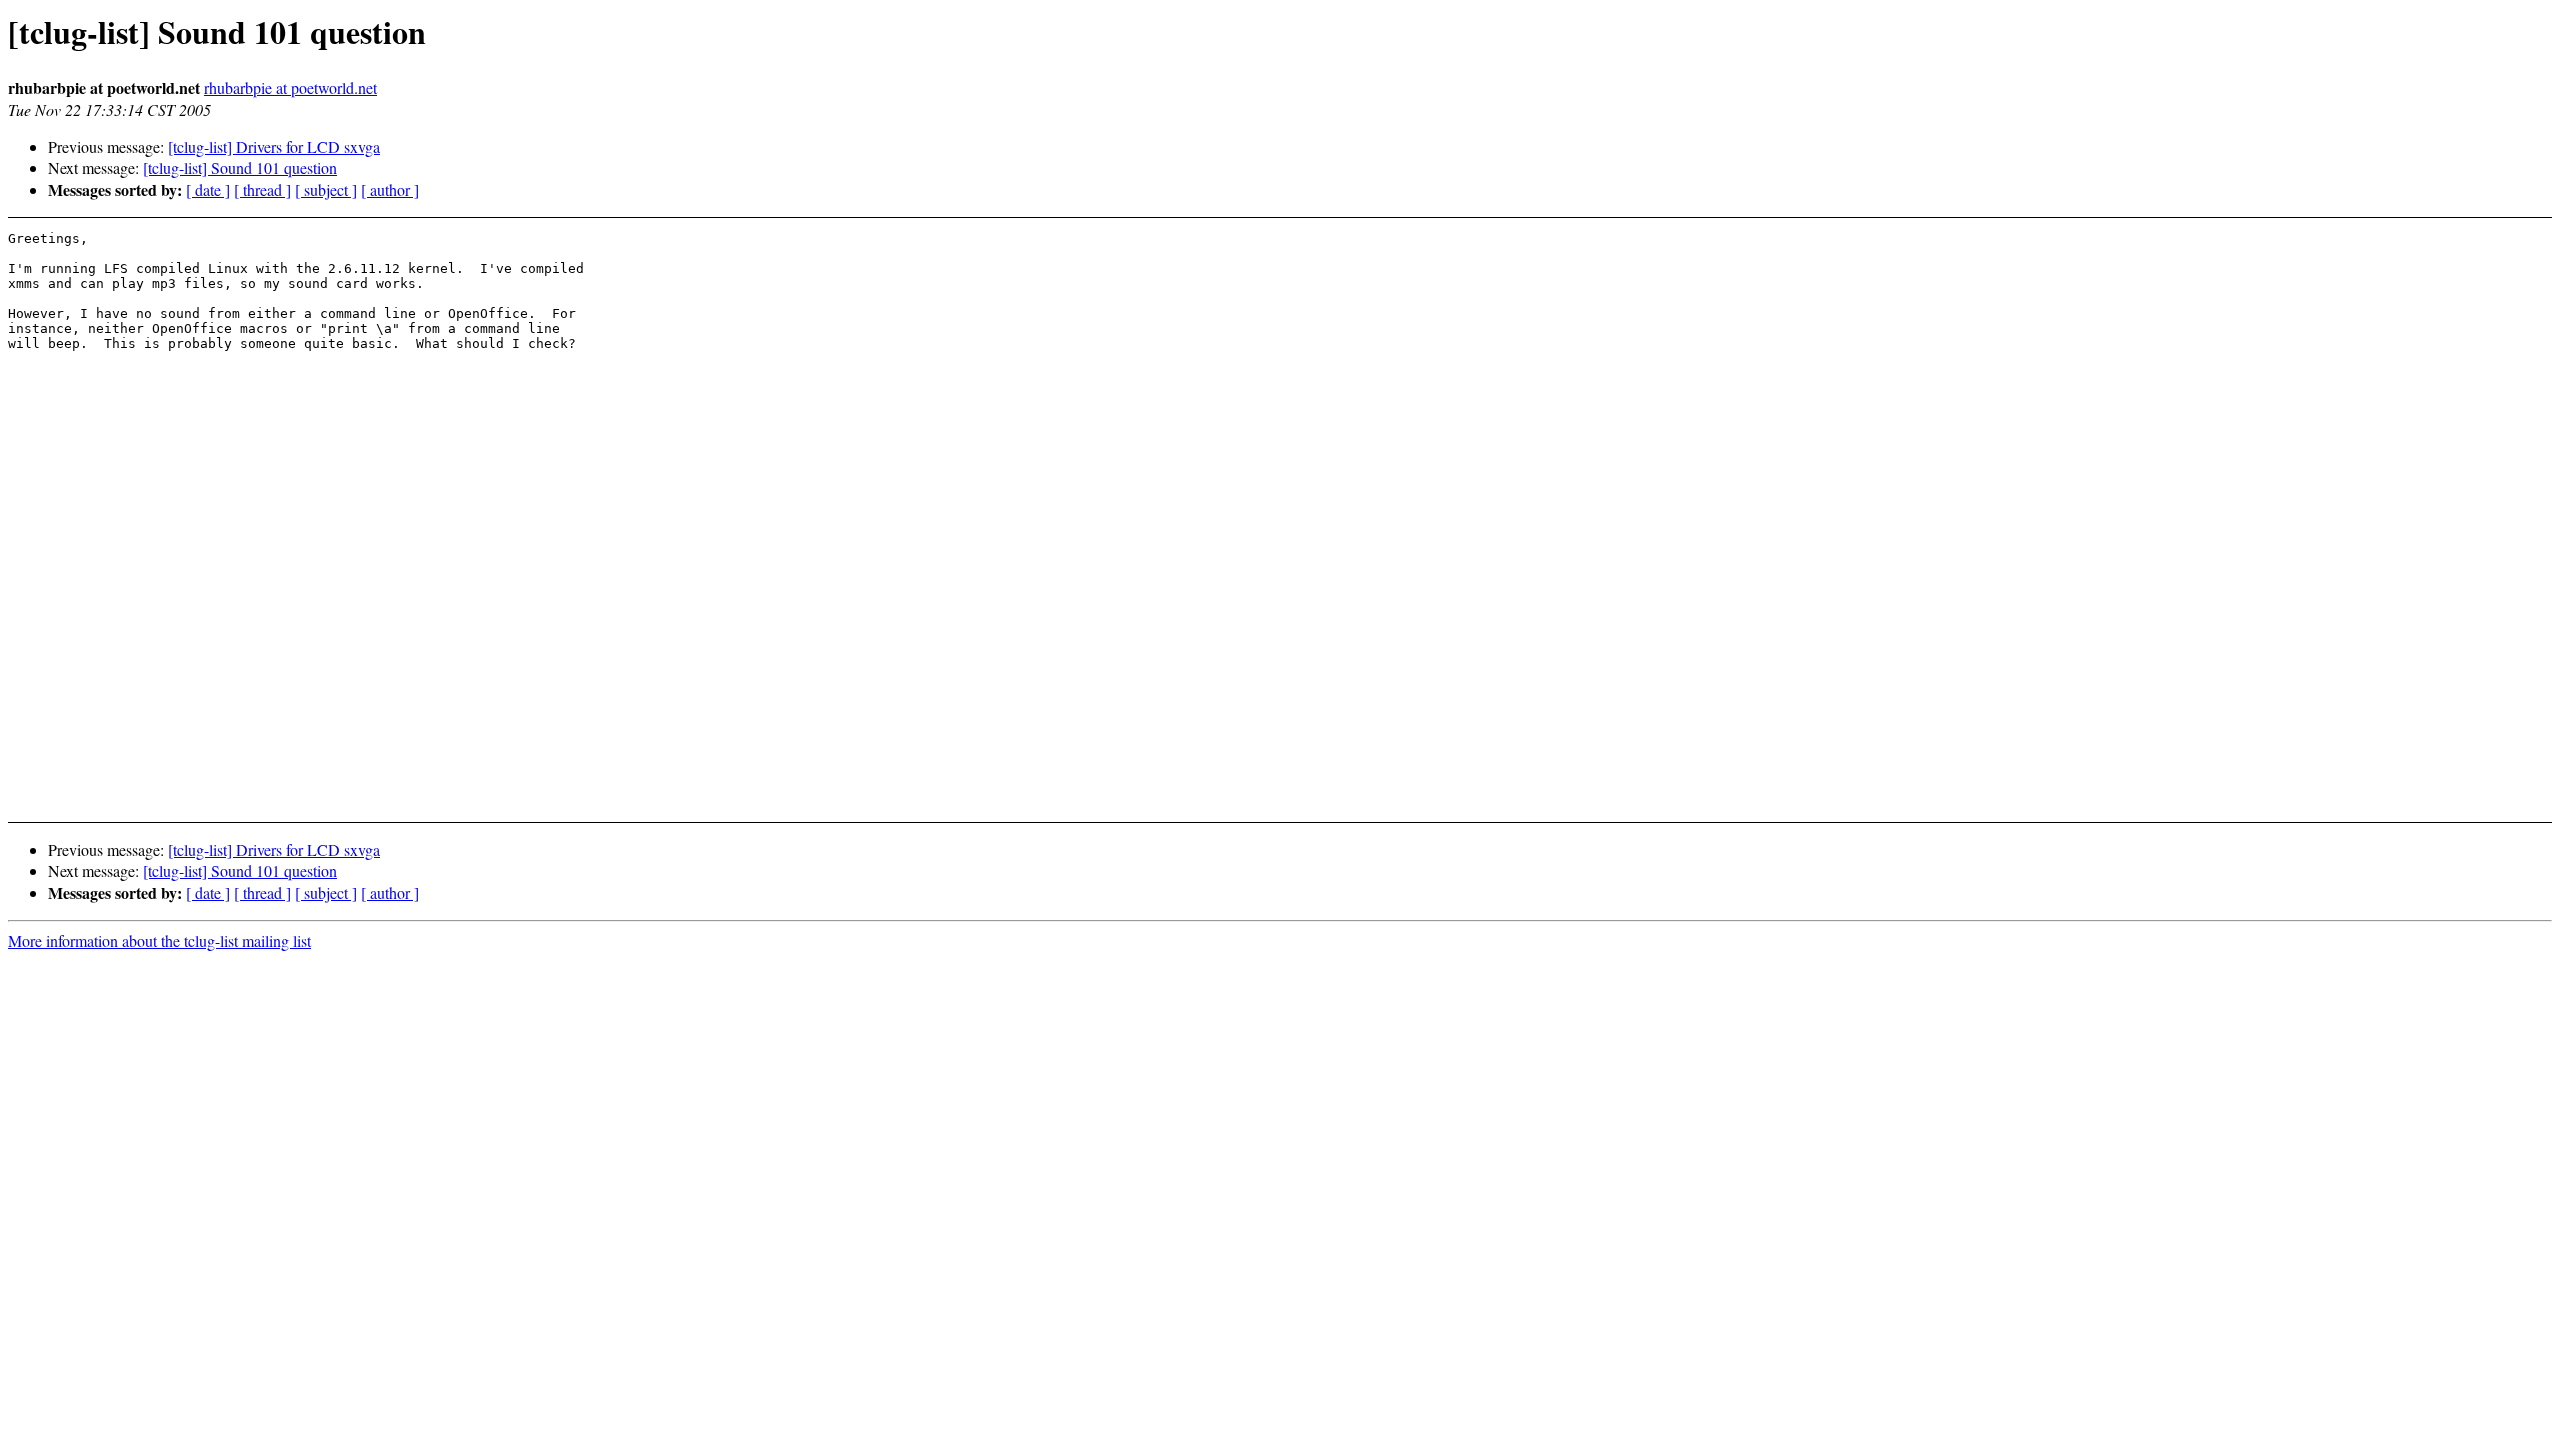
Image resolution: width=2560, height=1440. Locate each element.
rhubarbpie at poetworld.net (290, 87)
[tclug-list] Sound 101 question (240, 167)
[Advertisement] (2232, 755)
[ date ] (208, 189)
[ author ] (390, 189)
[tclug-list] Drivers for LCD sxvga (274, 146)
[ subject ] (326, 189)
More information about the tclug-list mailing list (159, 940)
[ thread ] (262, 189)
